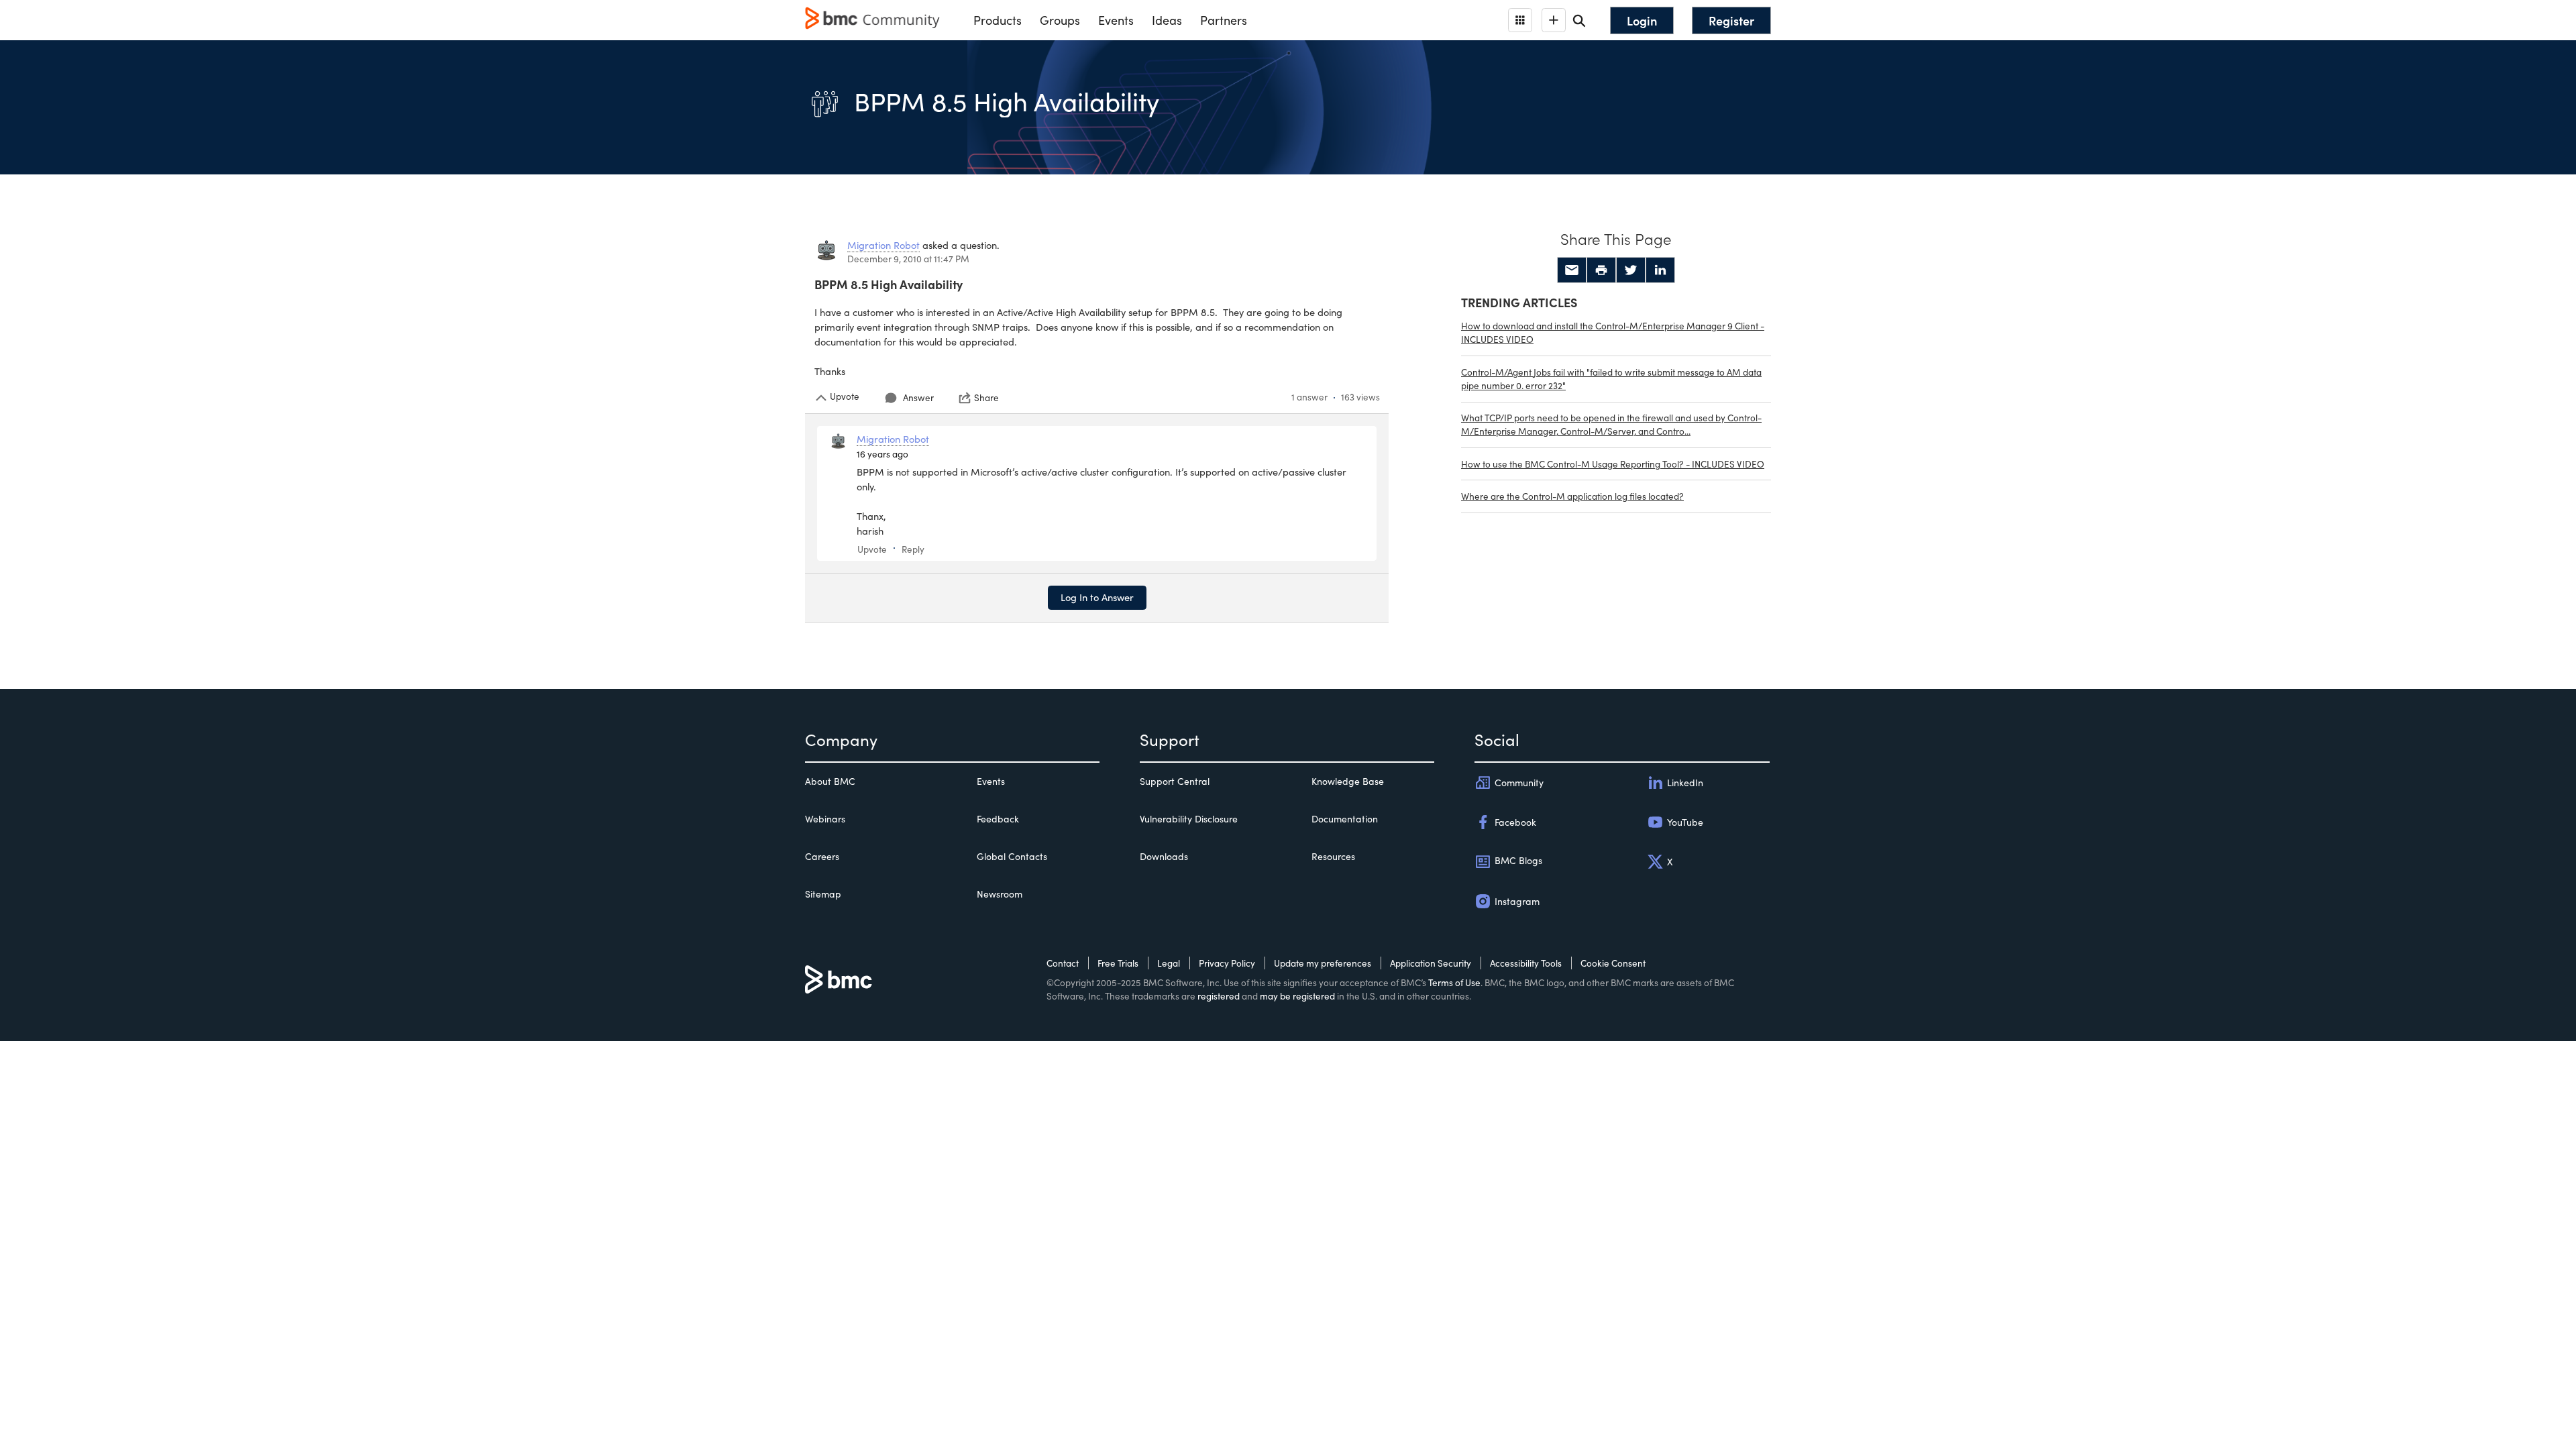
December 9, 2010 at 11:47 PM (908, 259)
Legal (1169, 963)
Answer (918, 397)
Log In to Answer (1097, 597)
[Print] (1601, 270)
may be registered (1297, 996)
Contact (1063, 963)
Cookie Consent (1613, 963)
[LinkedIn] (1660, 270)
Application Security (1431, 963)
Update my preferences (1323, 963)
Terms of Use (1454, 982)
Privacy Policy (1227, 963)
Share (986, 398)
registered (1219, 996)
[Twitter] (1631, 270)
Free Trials (1118, 963)
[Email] (1572, 270)
